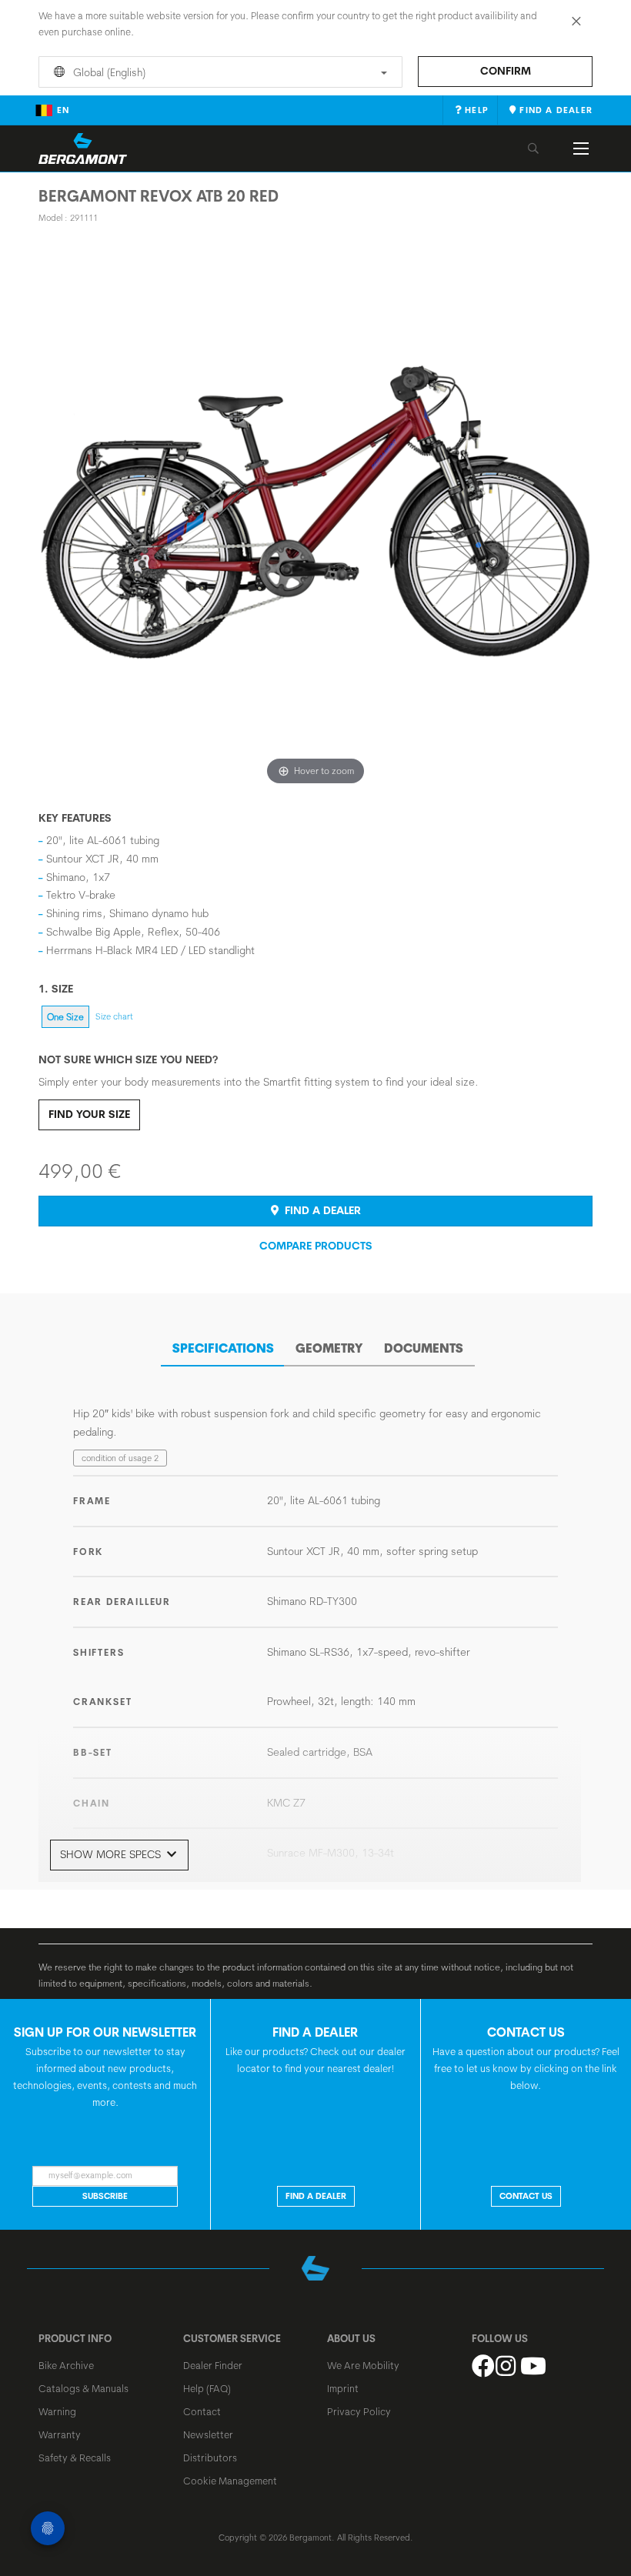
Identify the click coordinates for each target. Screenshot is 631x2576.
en (63, 110)
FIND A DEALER (316, 2196)
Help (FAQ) (207, 2388)
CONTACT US (526, 2196)
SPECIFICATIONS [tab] (223, 1348)
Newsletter (208, 2434)
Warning (57, 2411)
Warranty (60, 2434)
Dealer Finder (213, 2365)
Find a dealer (321, 1210)
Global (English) (108, 72)
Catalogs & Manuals (83, 2388)
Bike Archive (66, 2365)
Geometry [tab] (329, 1348)
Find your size (89, 1114)
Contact (202, 2411)
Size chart (114, 1016)
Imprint (343, 2388)
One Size (65, 1017)
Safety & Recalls (75, 2458)
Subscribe (105, 2196)
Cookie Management (230, 2481)
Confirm (506, 71)
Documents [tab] (424, 1348)
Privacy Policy (359, 2411)
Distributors (210, 2458)
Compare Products (316, 1246)
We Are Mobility (363, 2365)
